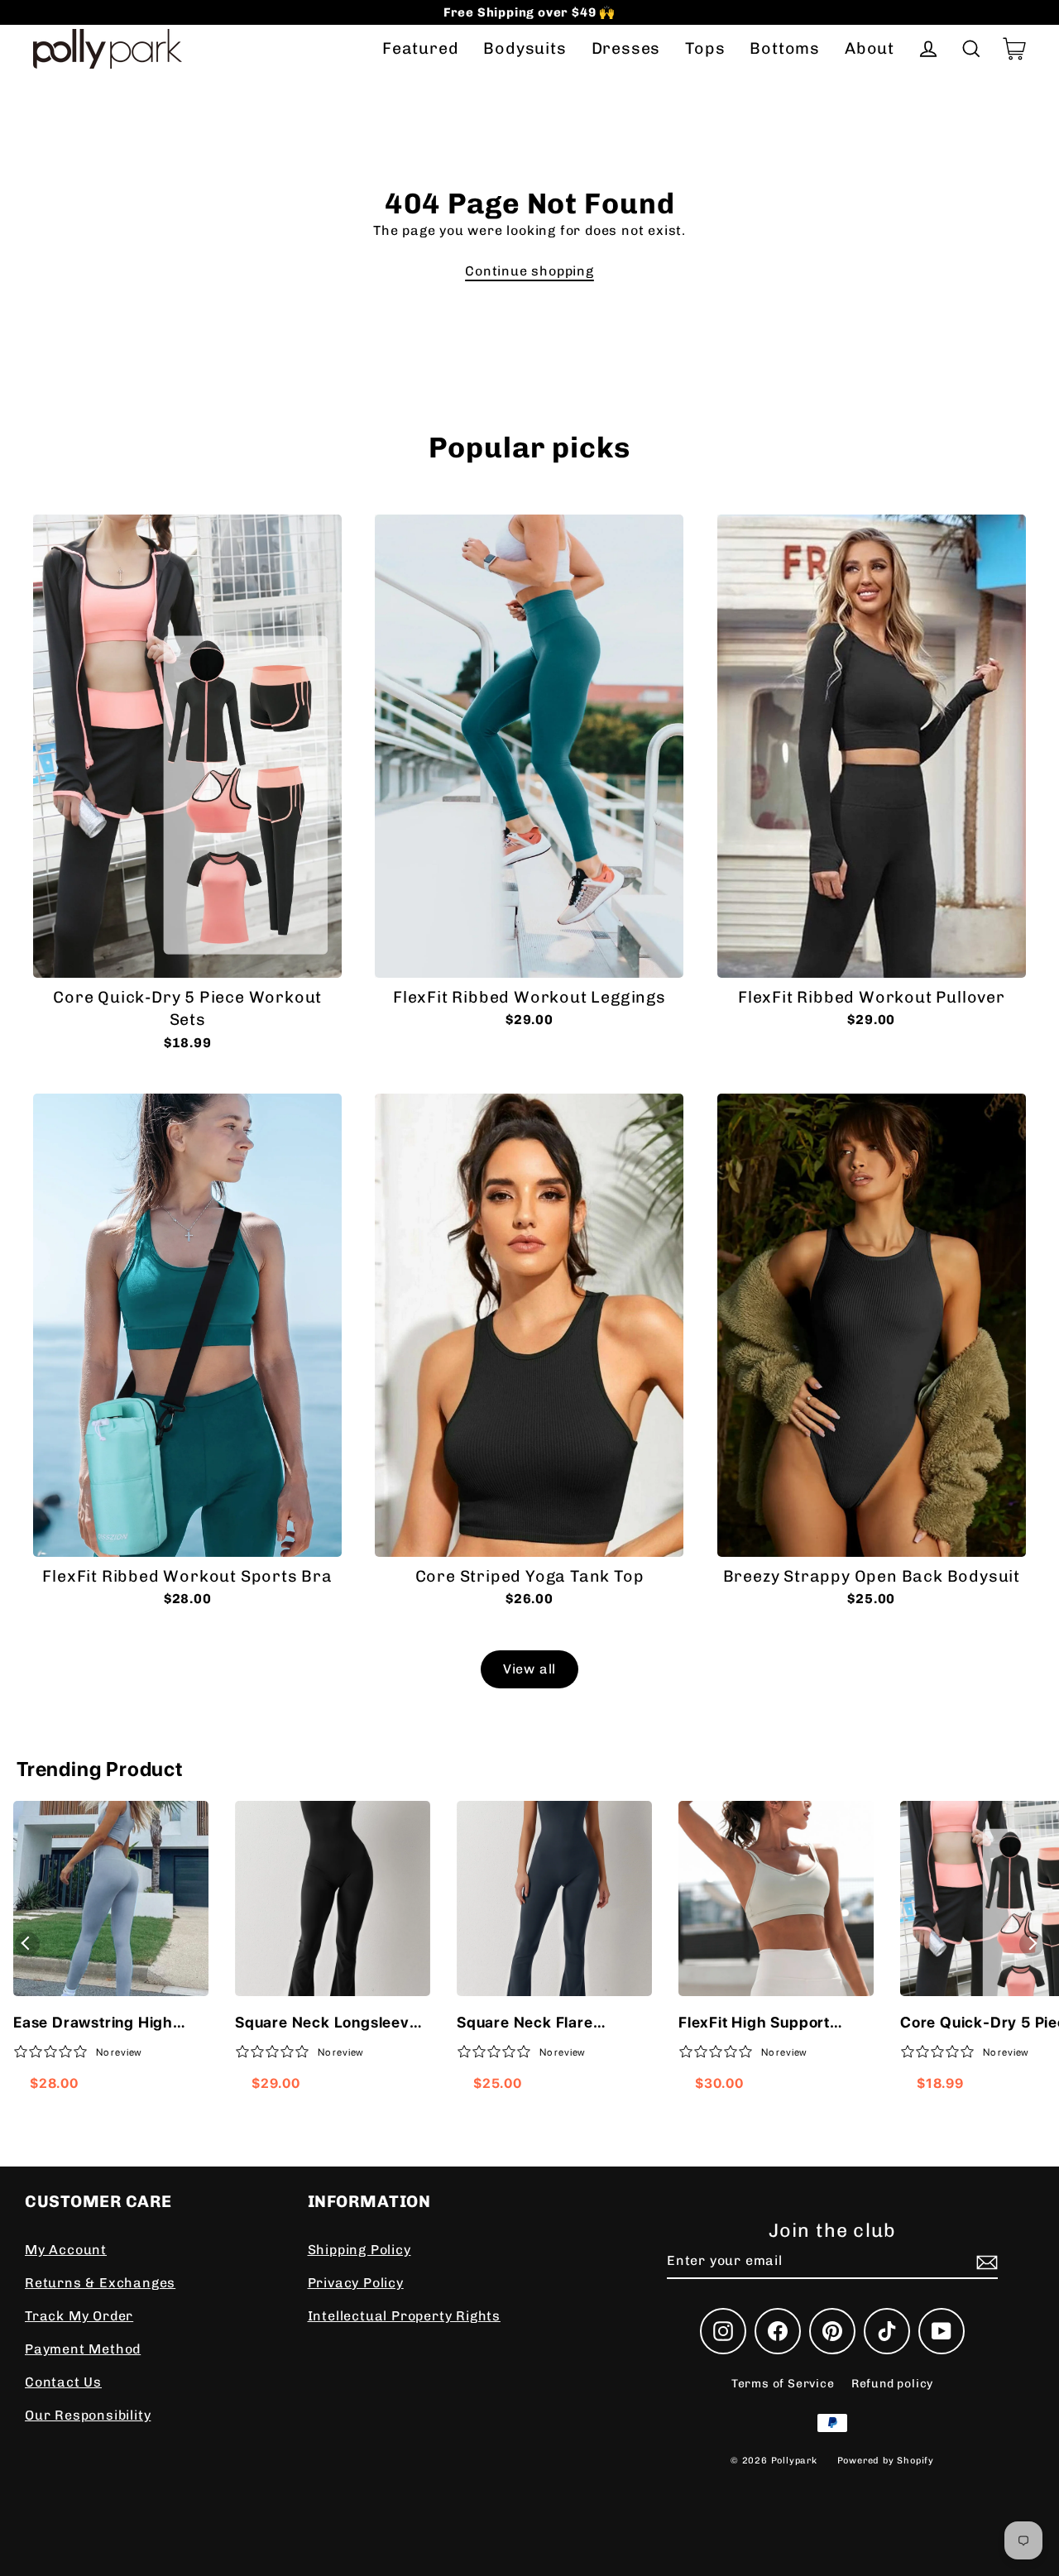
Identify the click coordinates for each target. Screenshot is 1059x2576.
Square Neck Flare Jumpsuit (525, 2023)
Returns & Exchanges (100, 2283)
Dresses (626, 48)
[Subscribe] (985, 2262)
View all (529, 1669)
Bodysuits (525, 48)
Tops (705, 48)
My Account (66, 2250)
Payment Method (83, 2349)
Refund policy (892, 2384)
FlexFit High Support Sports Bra (754, 2023)
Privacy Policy (356, 2283)
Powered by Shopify (886, 2461)
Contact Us (63, 2382)
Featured (420, 48)
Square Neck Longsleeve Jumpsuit (327, 2023)
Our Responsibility (88, 2415)
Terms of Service (783, 2384)
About (870, 48)
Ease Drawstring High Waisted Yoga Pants (93, 2023)
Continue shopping (529, 271)
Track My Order (79, 2316)
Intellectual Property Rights (404, 2316)
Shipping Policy (359, 2250)
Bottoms (785, 48)
